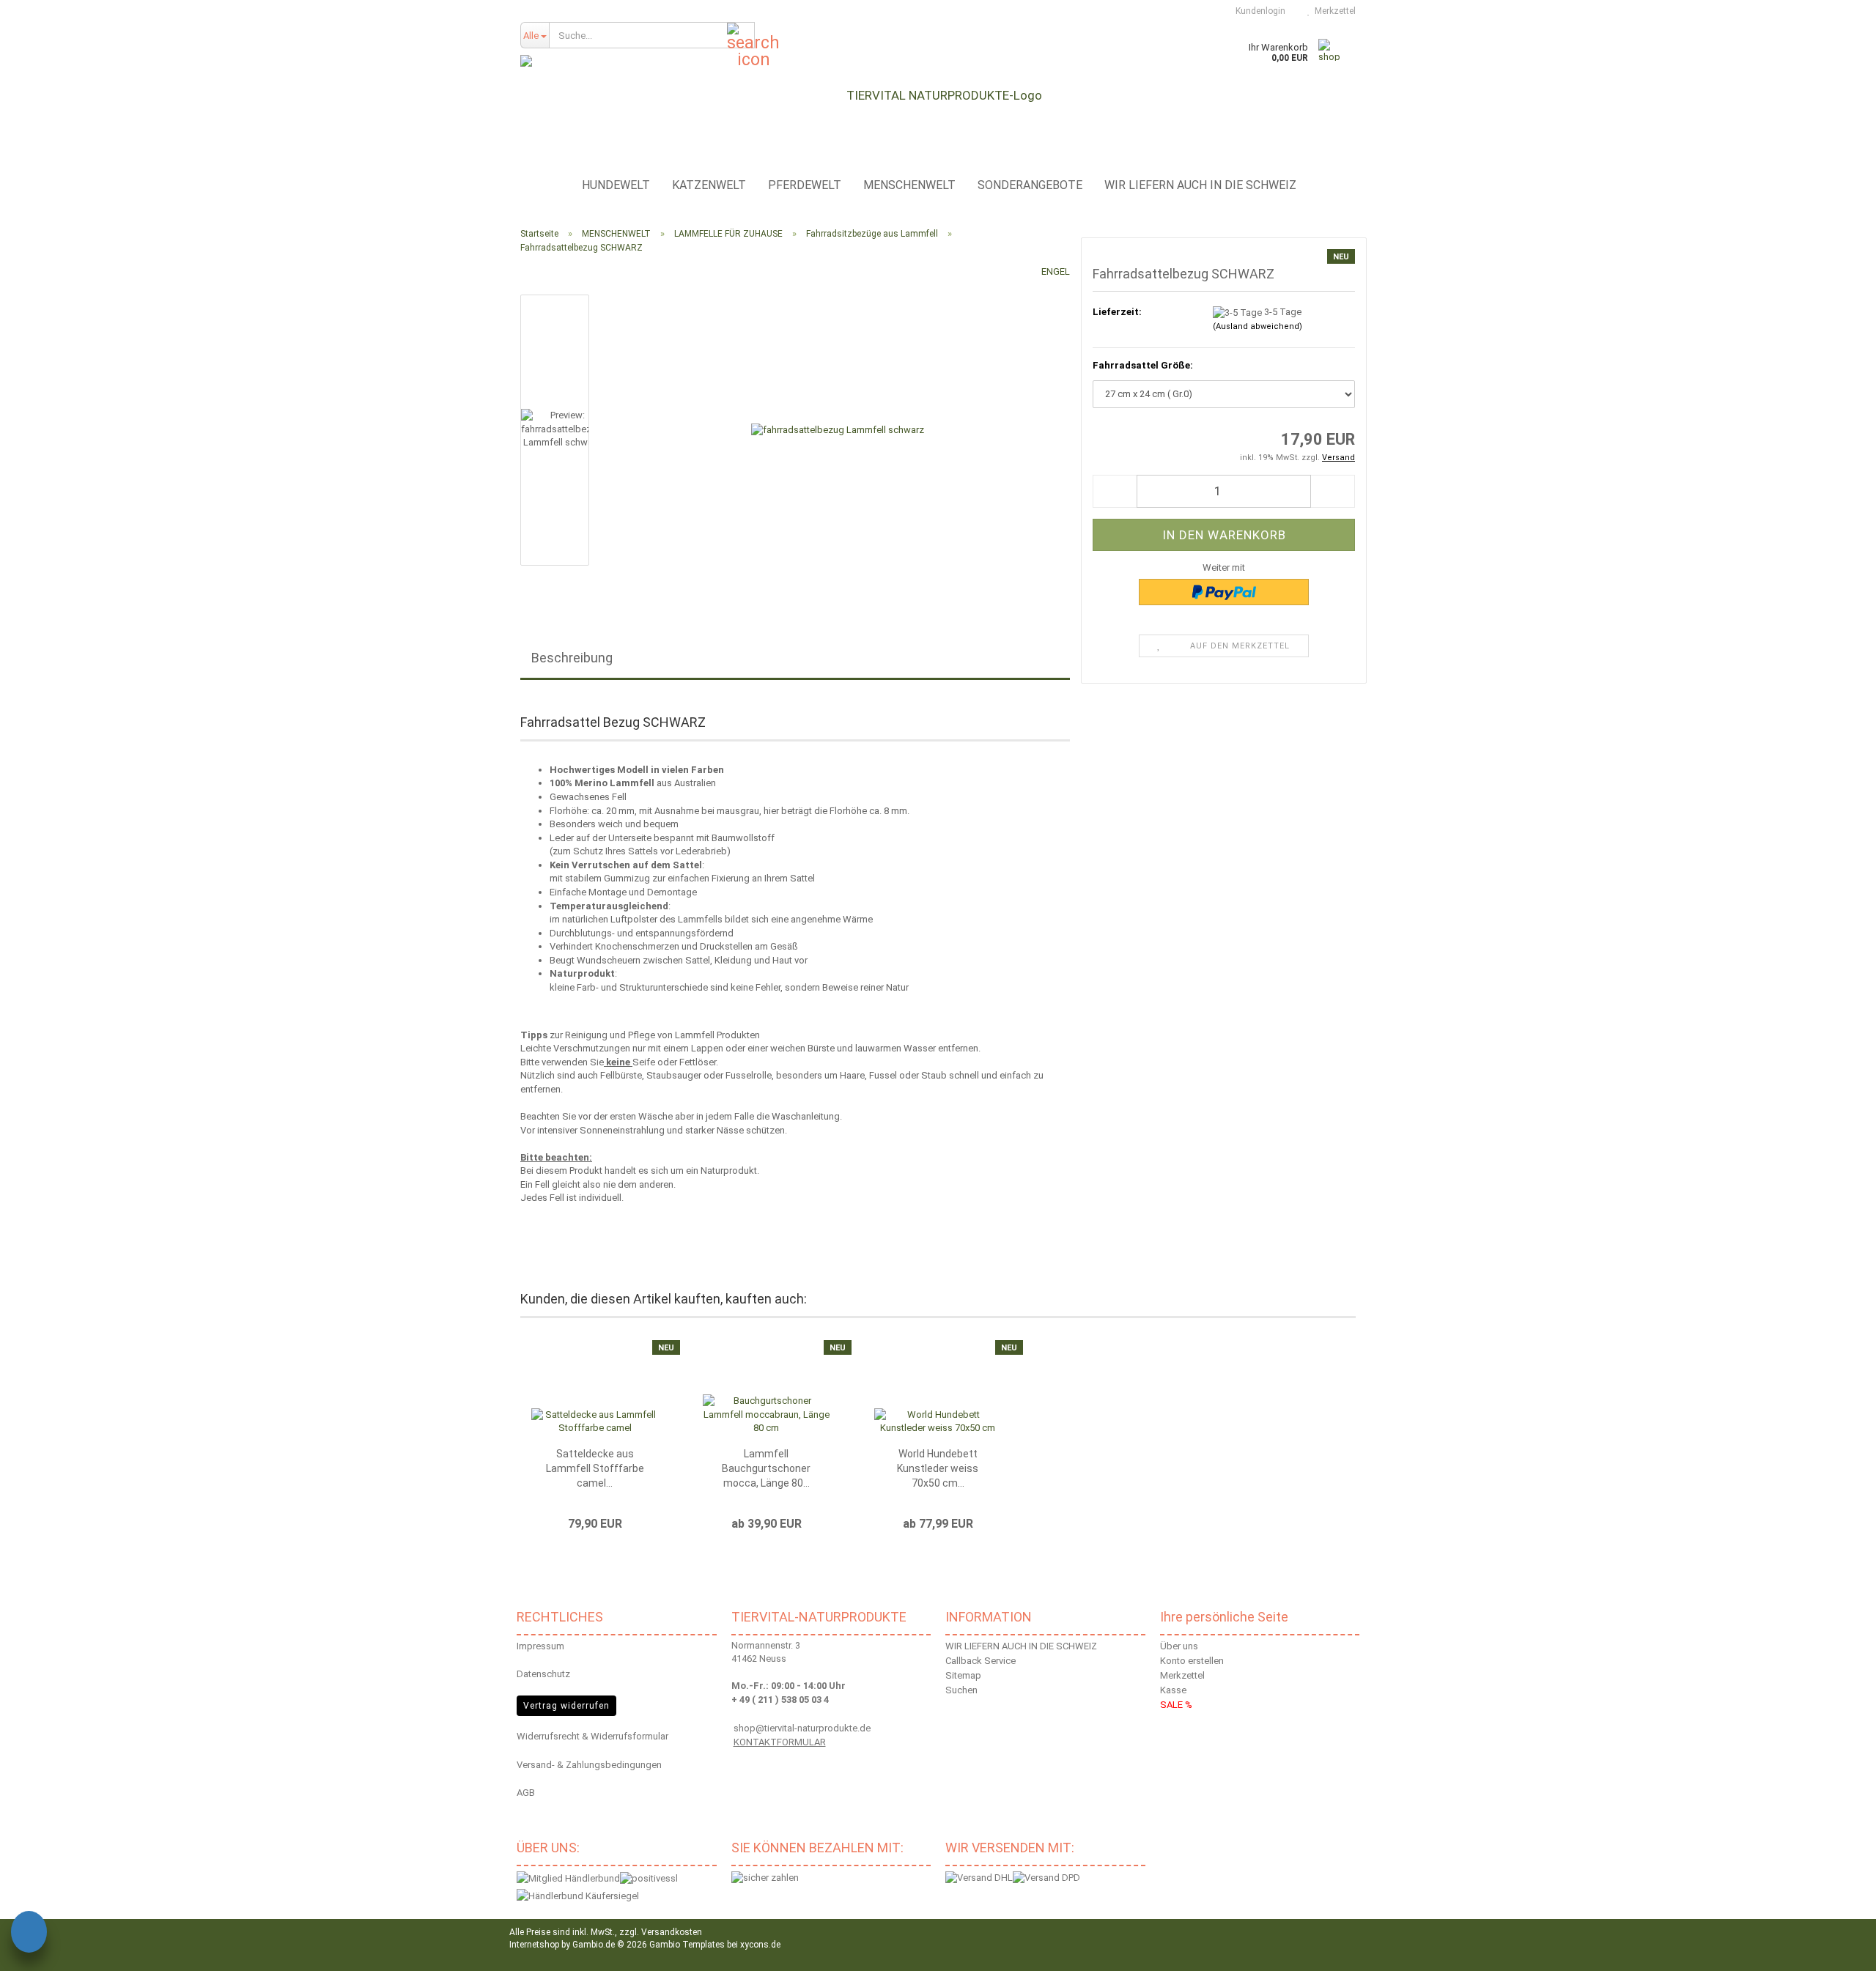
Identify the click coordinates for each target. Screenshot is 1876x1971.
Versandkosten (672, 1932)
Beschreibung (572, 658)
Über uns (1179, 1646)
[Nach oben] (1847, 1949)
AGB (526, 1793)
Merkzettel (1333, 11)
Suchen (961, 1690)
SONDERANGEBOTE (1030, 185)
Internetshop (534, 1945)
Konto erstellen (1192, 1661)
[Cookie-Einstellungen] (29, 1934)
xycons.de (760, 1945)
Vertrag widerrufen (566, 1706)
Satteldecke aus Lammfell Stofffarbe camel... (595, 1468)
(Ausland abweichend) (1258, 326)
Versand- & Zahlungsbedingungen (589, 1765)
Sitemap (963, 1675)
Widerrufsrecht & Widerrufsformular (592, 1736)
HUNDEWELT (616, 185)
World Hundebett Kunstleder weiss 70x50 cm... (938, 1468)
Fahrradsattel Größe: (1143, 365)
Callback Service (981, 1661)
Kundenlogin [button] (1258, 11)
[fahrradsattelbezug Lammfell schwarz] (838, 430)
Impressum (540, 1646)
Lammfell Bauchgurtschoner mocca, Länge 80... (766, 1468)
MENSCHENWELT (909, 185)
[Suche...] (741, 36)
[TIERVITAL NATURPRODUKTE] (938, 95)
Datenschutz (543, 1674)
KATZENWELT (709, 185)
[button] (1115, 491)
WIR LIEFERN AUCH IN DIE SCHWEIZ (1200, 185)
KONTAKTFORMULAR (780, 1742)
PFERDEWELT (805, 185)
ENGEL (1056, 271)
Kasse (1173, 1690)
